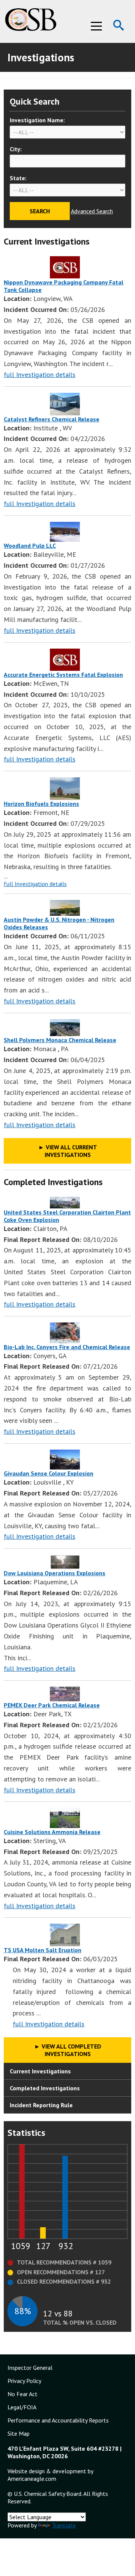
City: (16, 149)
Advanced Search (92, 211)
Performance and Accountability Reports (58, 2420)
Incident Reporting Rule (41, 2105)
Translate (64, 2525)
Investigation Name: (37, 120)
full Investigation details (40, 375)
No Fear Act (22, 2394)
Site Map (19, 2433)
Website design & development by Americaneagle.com (50, 2475)
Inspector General (30, 2368)
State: (18, 178)
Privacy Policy (24, 2381)
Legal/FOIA (22, 2407)
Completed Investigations (45, 2088)
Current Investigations (40, 2071)
